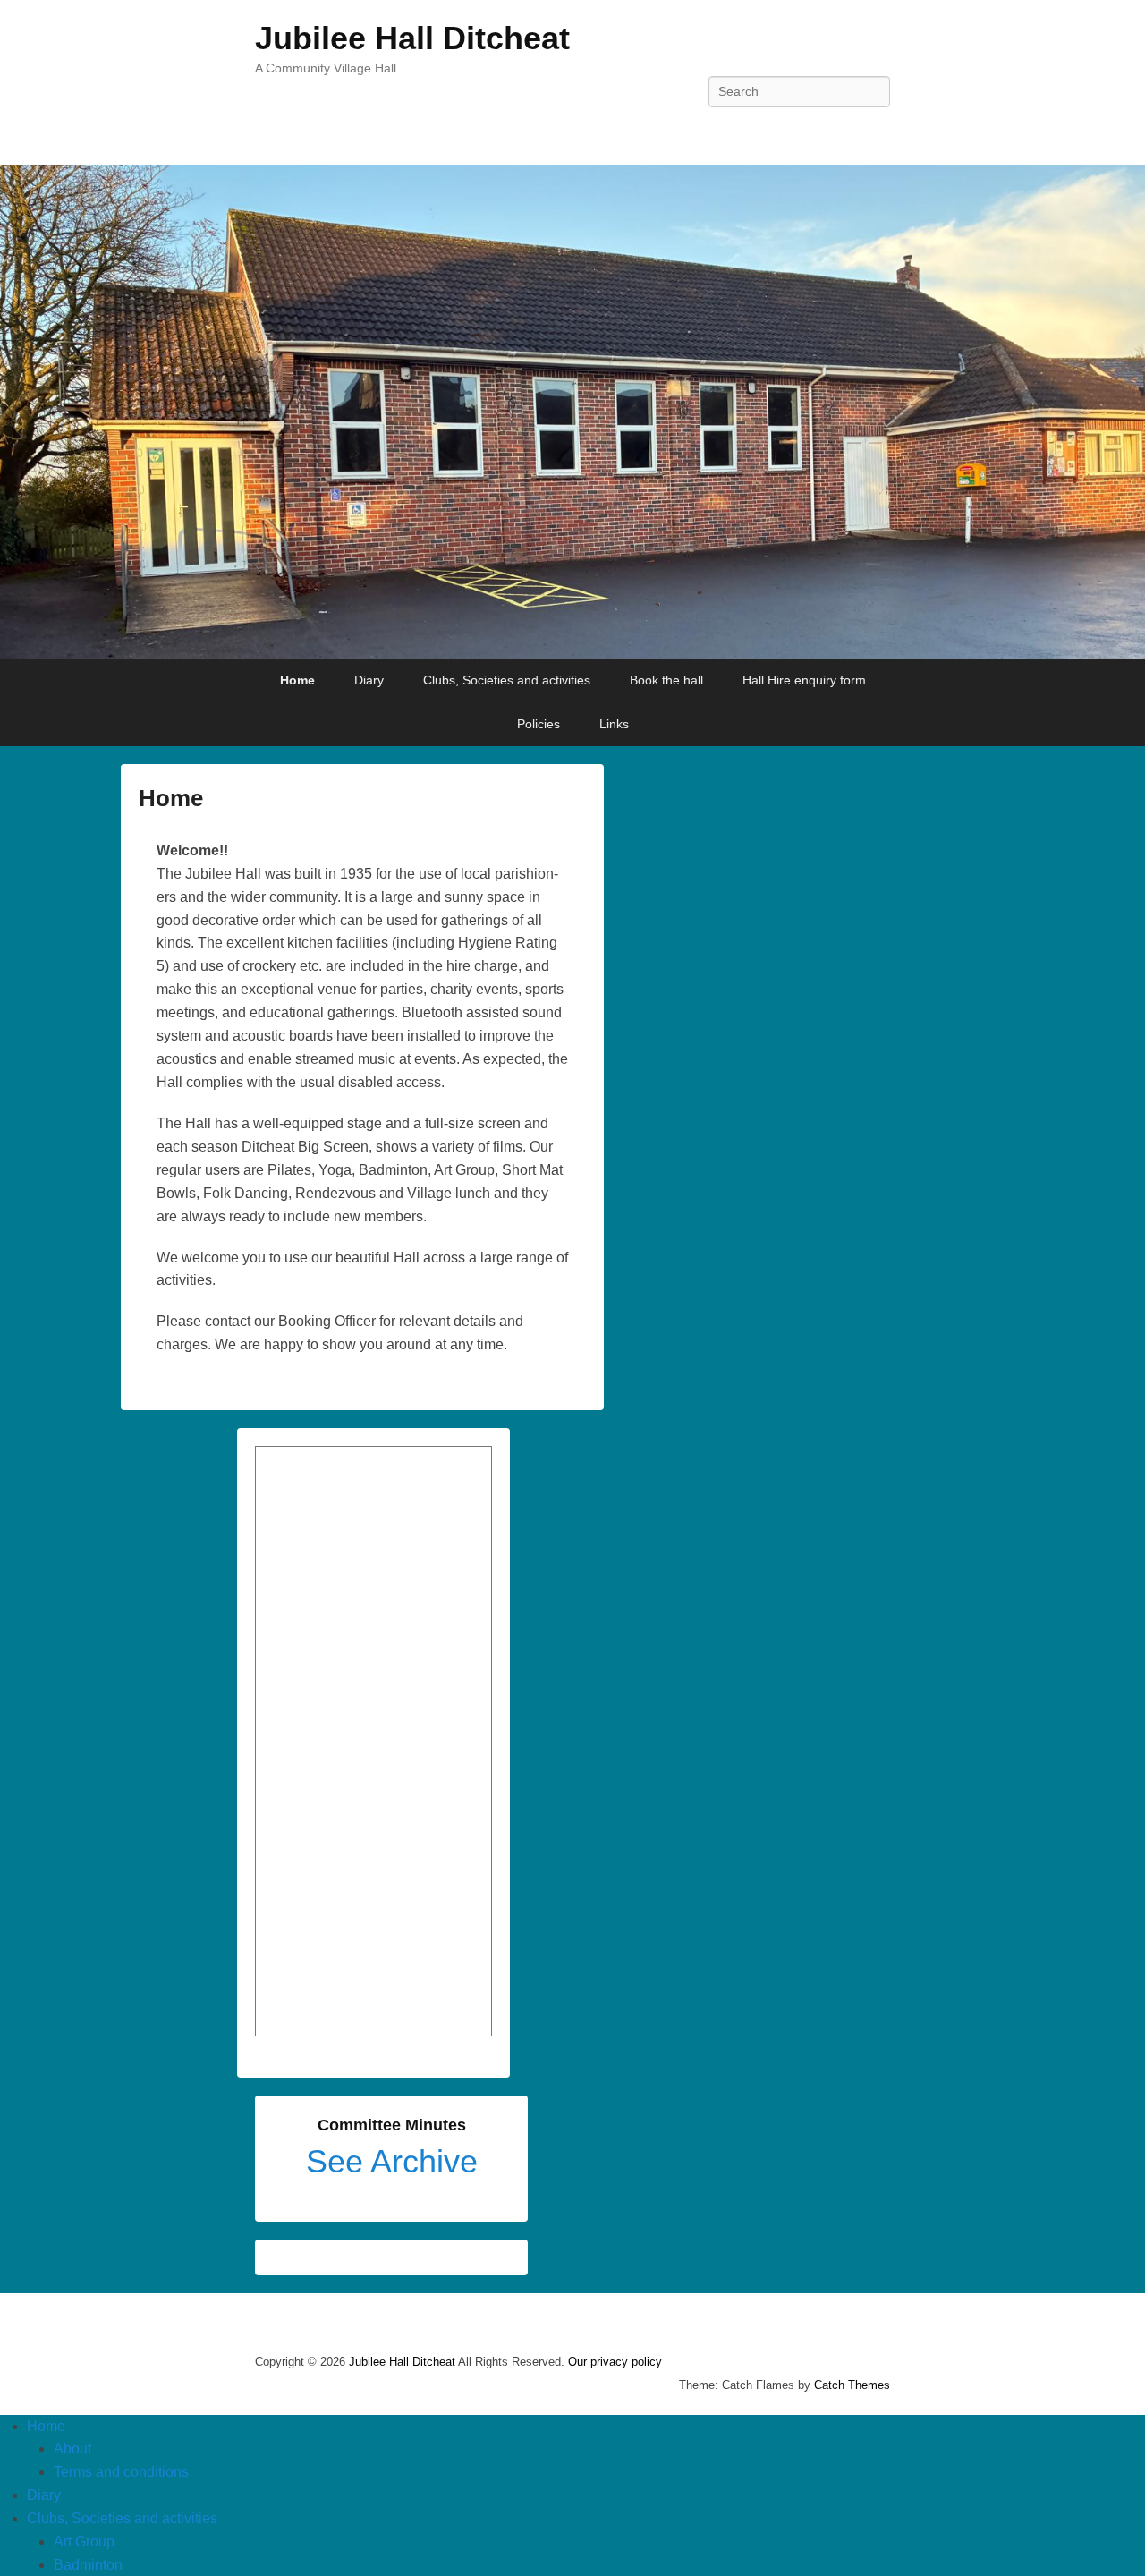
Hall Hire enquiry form (804, 680)
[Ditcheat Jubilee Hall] (572, 412)
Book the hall (666, 680)
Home (297, 680)
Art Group (84, 2542)
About (72, 2448)
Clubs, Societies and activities (507, 680)
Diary (369, 680)
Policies (539, 724)
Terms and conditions (121, 2472)
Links (614, 724)
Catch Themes (852, 2385)
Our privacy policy (615, 2362)
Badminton (88, 2565)
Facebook (875, 132)
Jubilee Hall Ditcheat (412, 38)
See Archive (392, 2161)
